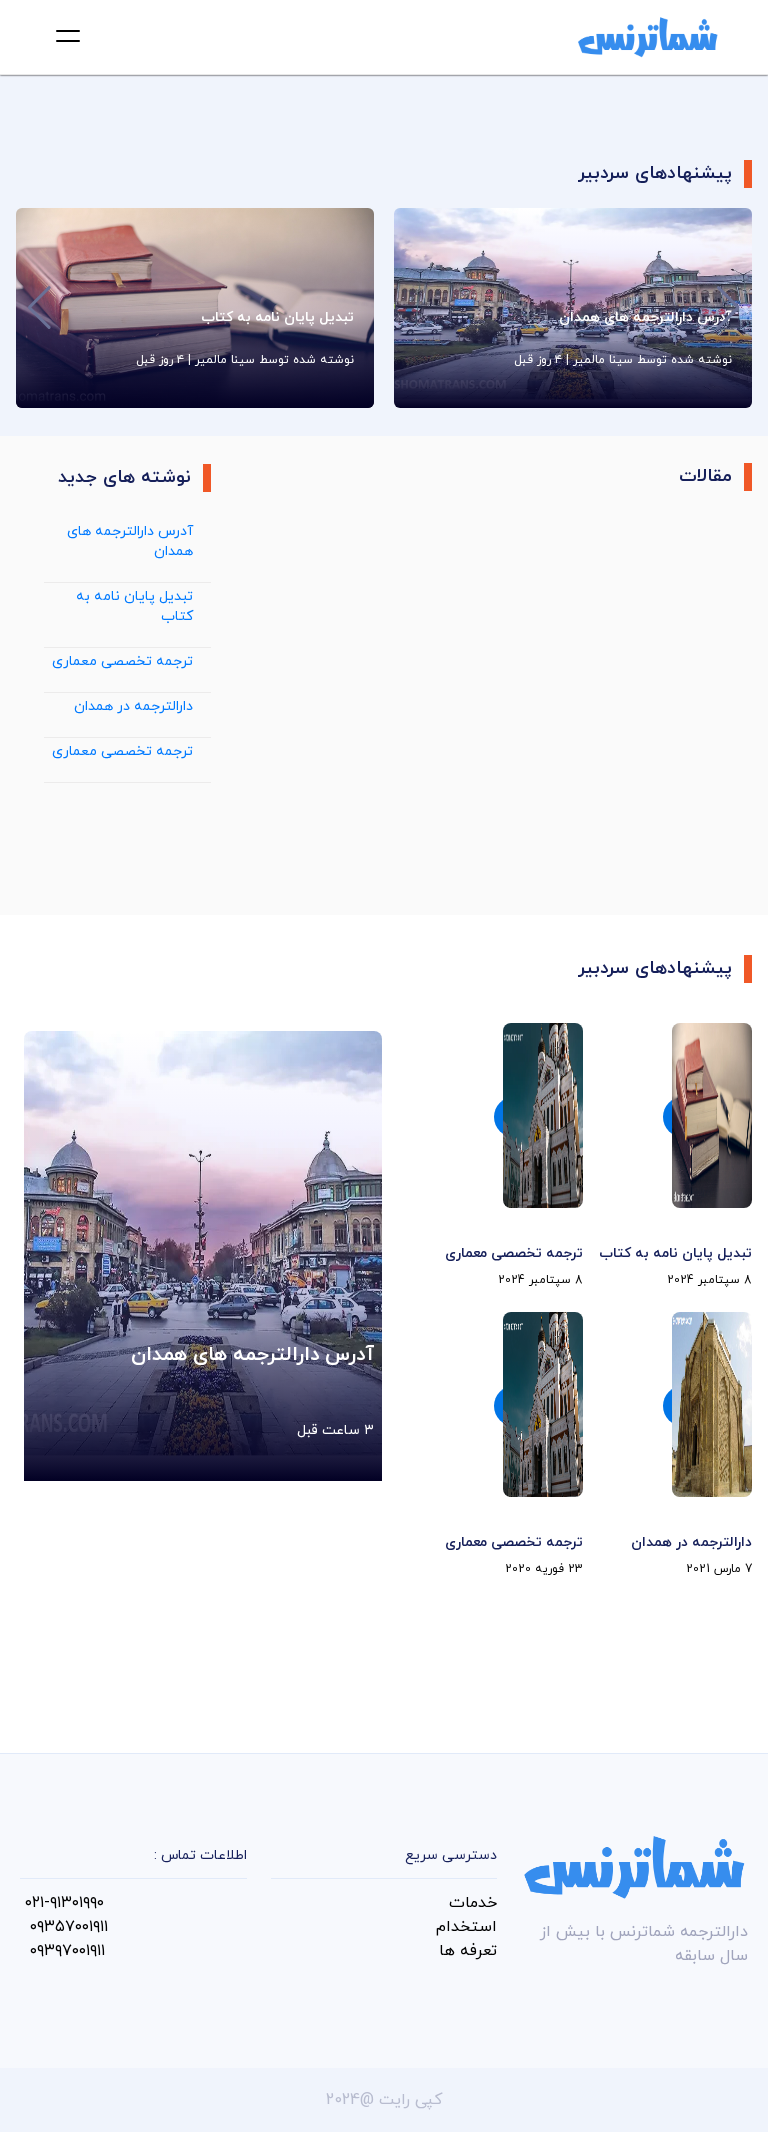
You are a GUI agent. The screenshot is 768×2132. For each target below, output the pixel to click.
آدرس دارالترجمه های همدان (130, 541)
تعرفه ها (468, 1951)
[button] (68, 36)
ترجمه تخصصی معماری (122, 661)
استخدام (466, 1927)
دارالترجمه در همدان (133, 706)
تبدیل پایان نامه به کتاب (134, 606)
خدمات (473, 1903)
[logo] (648, 37)
